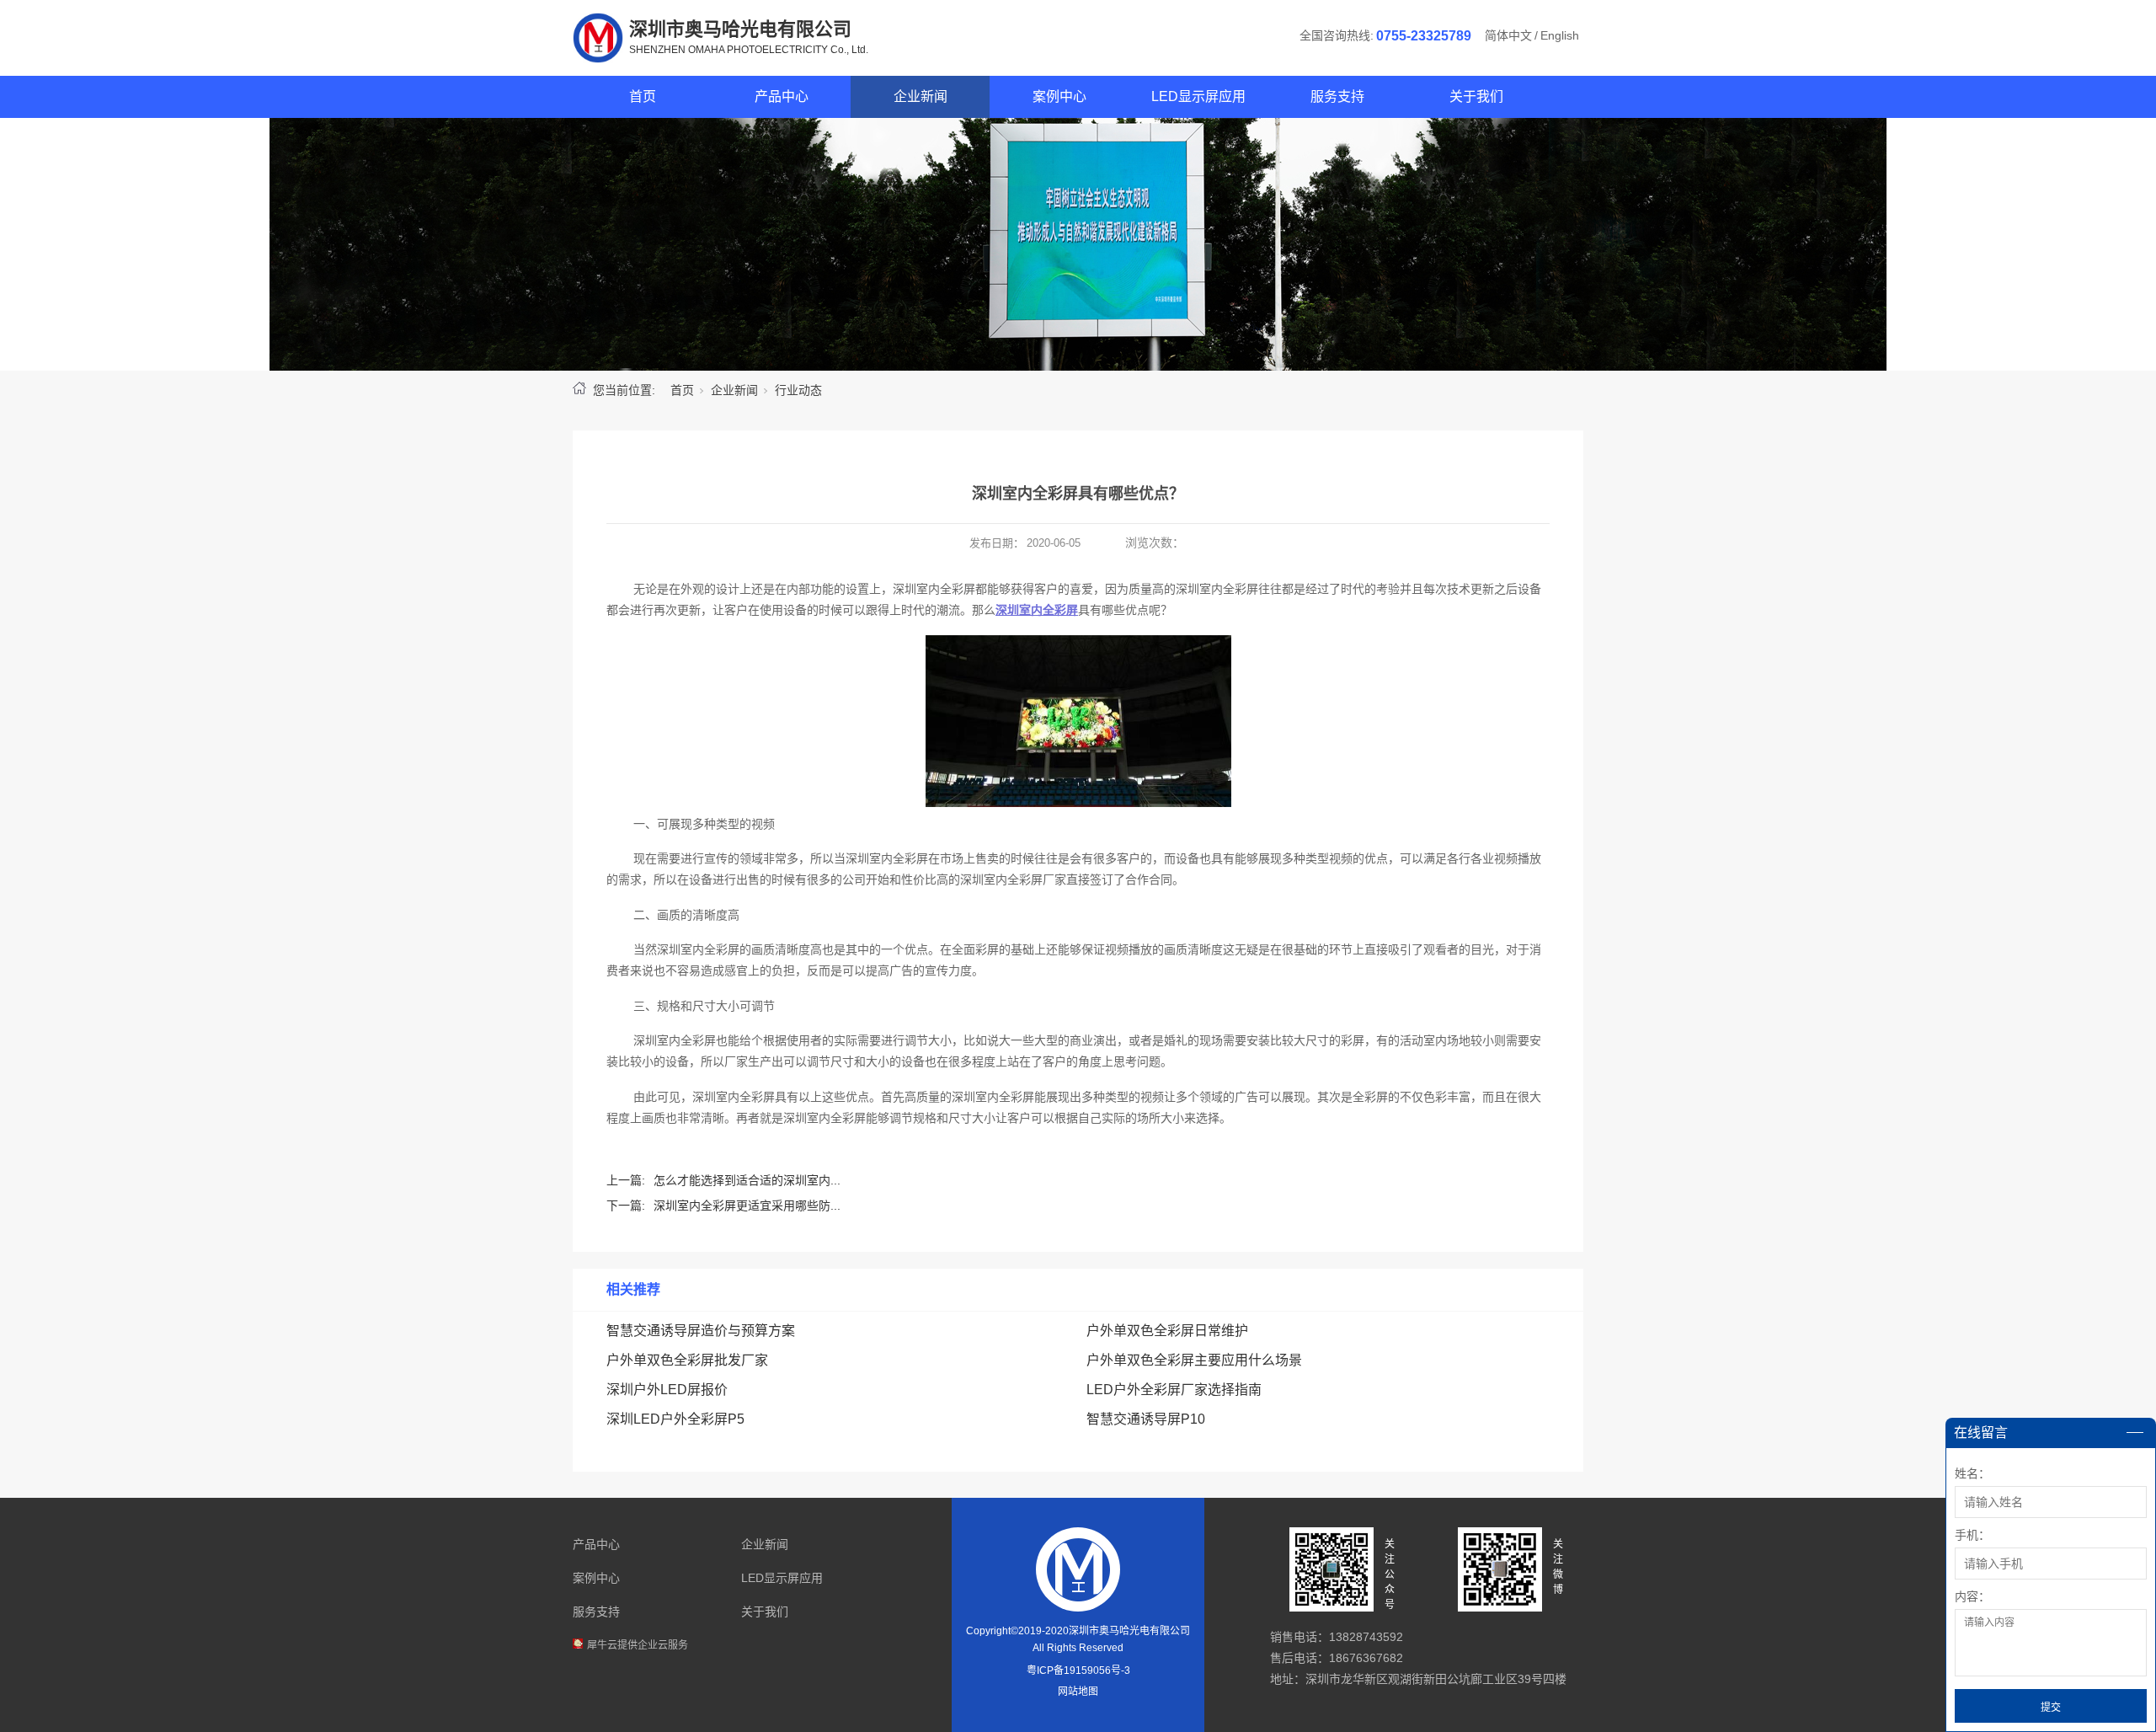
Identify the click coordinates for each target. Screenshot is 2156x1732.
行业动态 (798, 390)
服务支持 (1337, 96)
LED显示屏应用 (1198, 96)
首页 (643, 96)
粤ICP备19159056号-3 (1078, 1671)
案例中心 (1059, 96)
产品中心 (782, 96)
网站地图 (1078, 1692)
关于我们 (1476, 96)
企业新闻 (921, 96)
